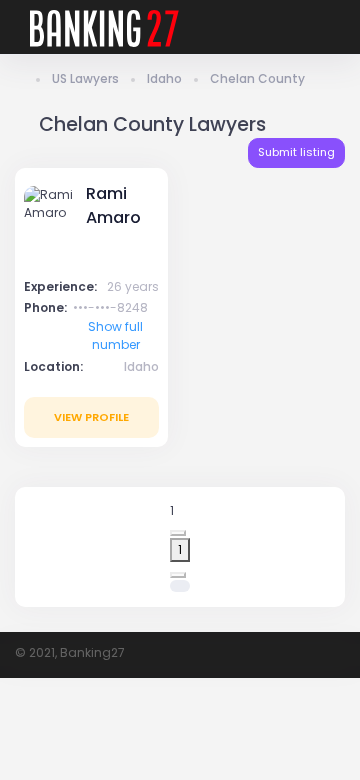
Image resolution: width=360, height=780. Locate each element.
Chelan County (257, 78)
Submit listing (296, 152)
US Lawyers (85, 78)
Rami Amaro (113, 205)
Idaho (164, 78)
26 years (133, 286)
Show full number (115, 335)
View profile (91, 417)
